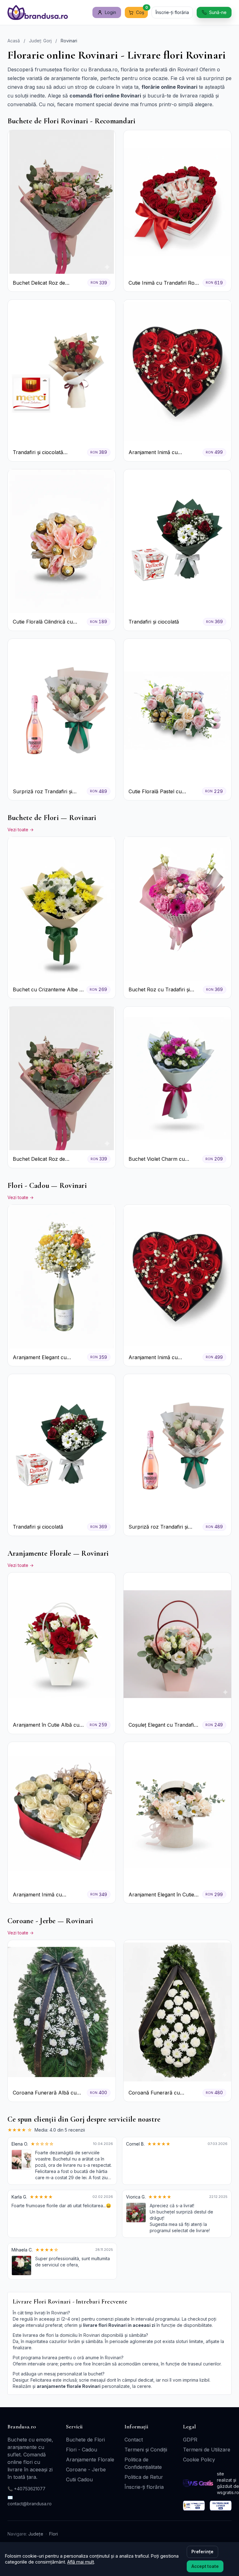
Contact (134, 2440)
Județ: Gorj (40, 41)
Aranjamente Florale (90, 2460)
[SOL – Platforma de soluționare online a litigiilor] (221, 2506)
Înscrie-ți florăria (172, 12)
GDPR (190, 2440)
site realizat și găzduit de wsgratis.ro (228, 2483)
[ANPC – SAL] (194, 2506)
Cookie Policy (199, 2460)
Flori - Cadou (82, 2450)
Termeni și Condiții (146, 2450)
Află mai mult (81, 2562)
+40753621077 (30, 2489)
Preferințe (202, 2552)
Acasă (14, 41)
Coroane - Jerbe (86, 2469)
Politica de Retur (144, 2477)
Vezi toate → (21, 830)
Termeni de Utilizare (207, 2450)
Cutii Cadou (79, 2479)
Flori (54, 2534)
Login (110, 12)
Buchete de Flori (85, 2440)
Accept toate (205, 2566)
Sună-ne (218, 12)
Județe (36, 2534)
